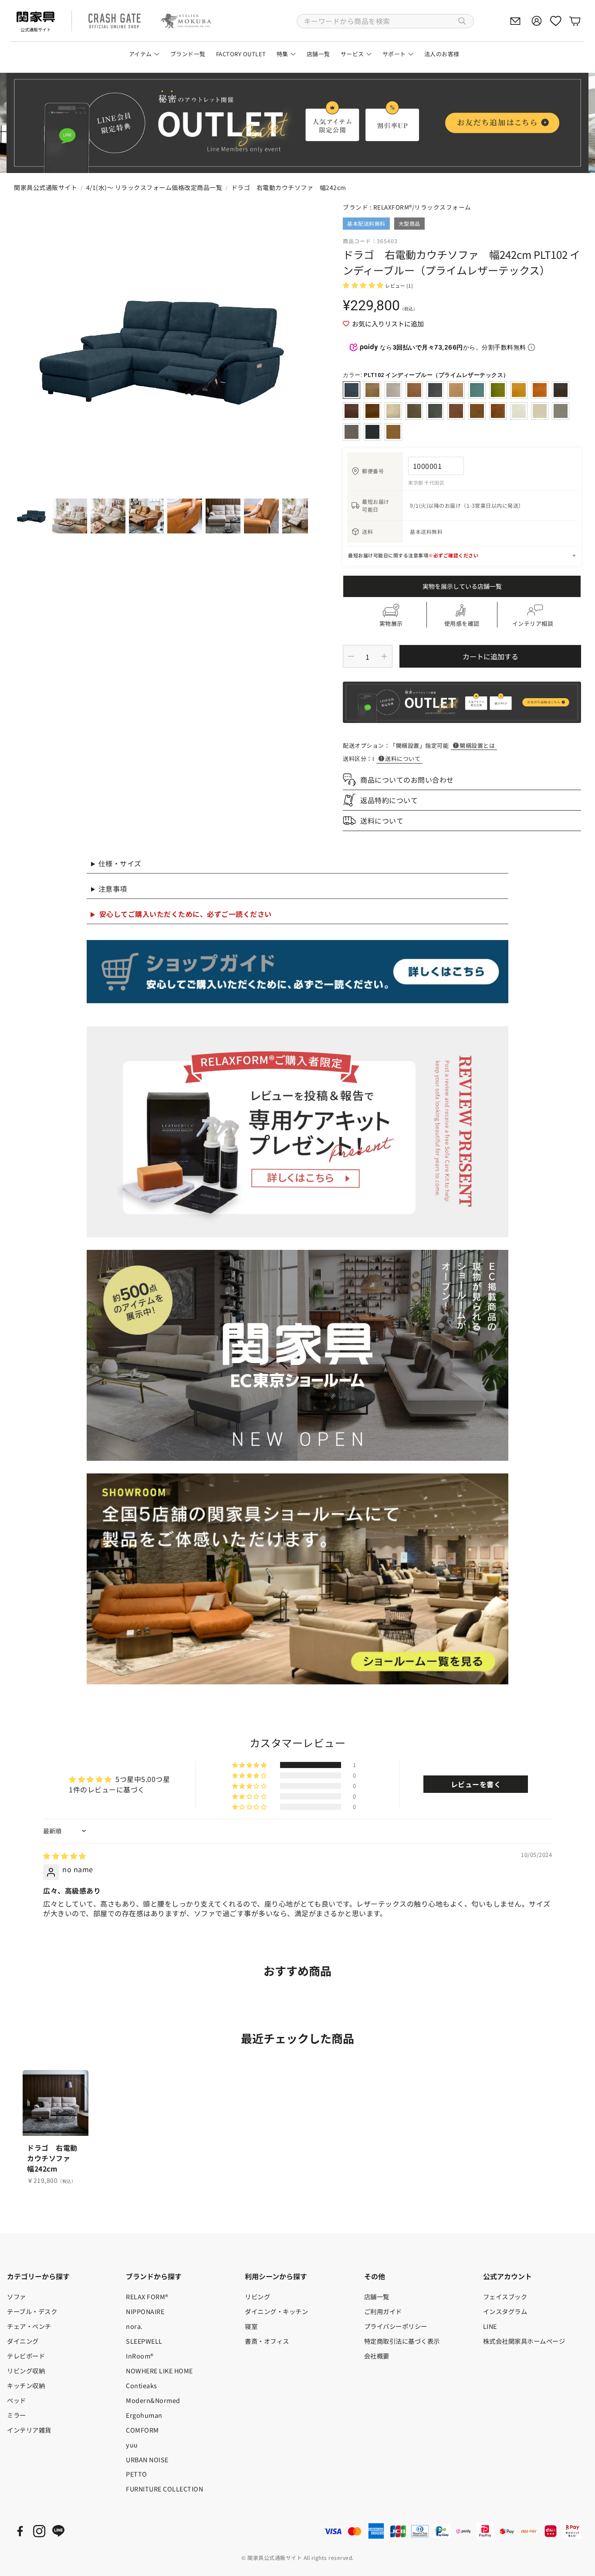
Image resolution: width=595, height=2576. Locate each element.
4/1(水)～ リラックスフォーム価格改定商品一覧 (154, 187)
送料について (403, 759)
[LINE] (58, 2531)
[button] (385, 21)
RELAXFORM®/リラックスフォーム (422, 207)
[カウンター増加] (384, 656)
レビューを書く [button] (476, 1784)
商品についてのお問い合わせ (407, 780)
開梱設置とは (477, 745)
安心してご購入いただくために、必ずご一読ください (186, 914)
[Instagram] (39, 2531)
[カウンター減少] (351, 656)
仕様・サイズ (120, 863)
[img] (65, 1856)
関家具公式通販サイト (46, 187)
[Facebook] (20, 2531)
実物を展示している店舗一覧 (462, 586)
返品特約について (389, 800)
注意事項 (113, 889)
